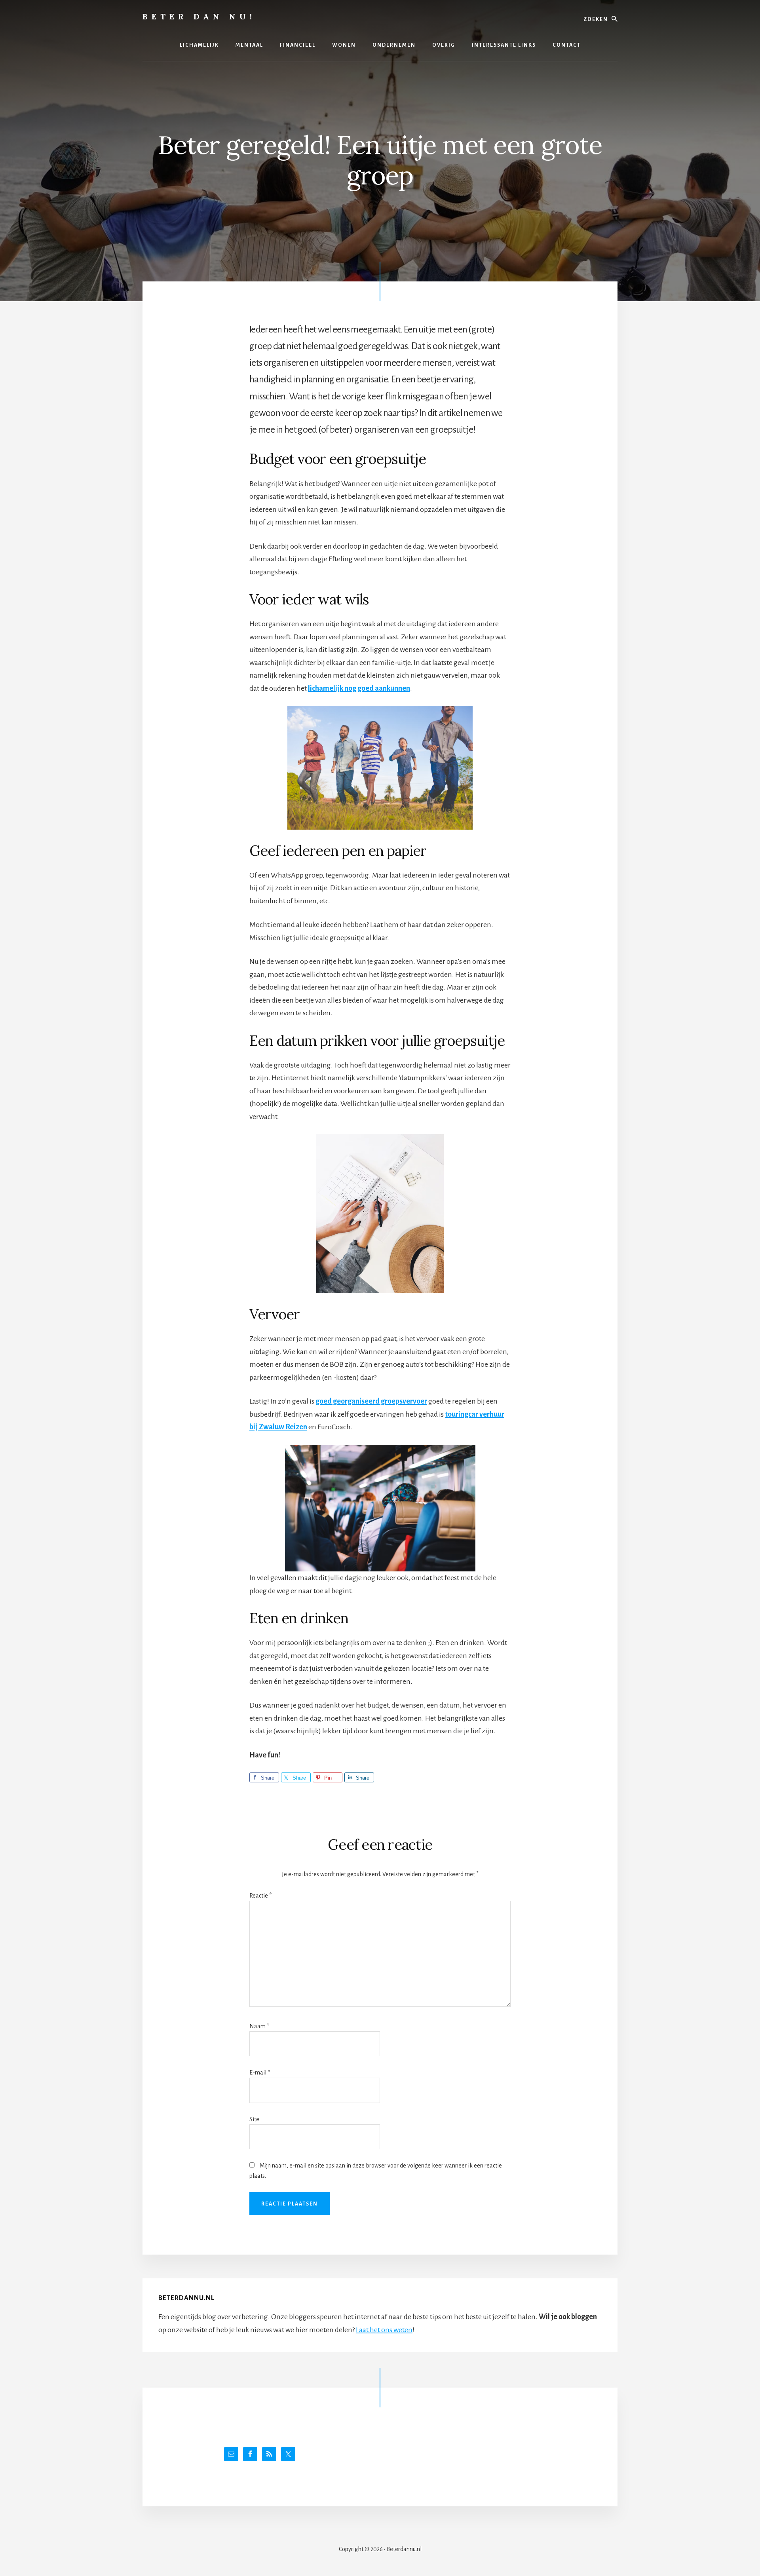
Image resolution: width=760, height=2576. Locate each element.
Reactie (260, 1896)
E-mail (260, 2073)
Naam (259, 2026)
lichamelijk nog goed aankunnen (359, 688)
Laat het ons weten (384, 2330)
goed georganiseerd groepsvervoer (371, 1401)
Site (254, 2119)
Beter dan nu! (199, 16)
